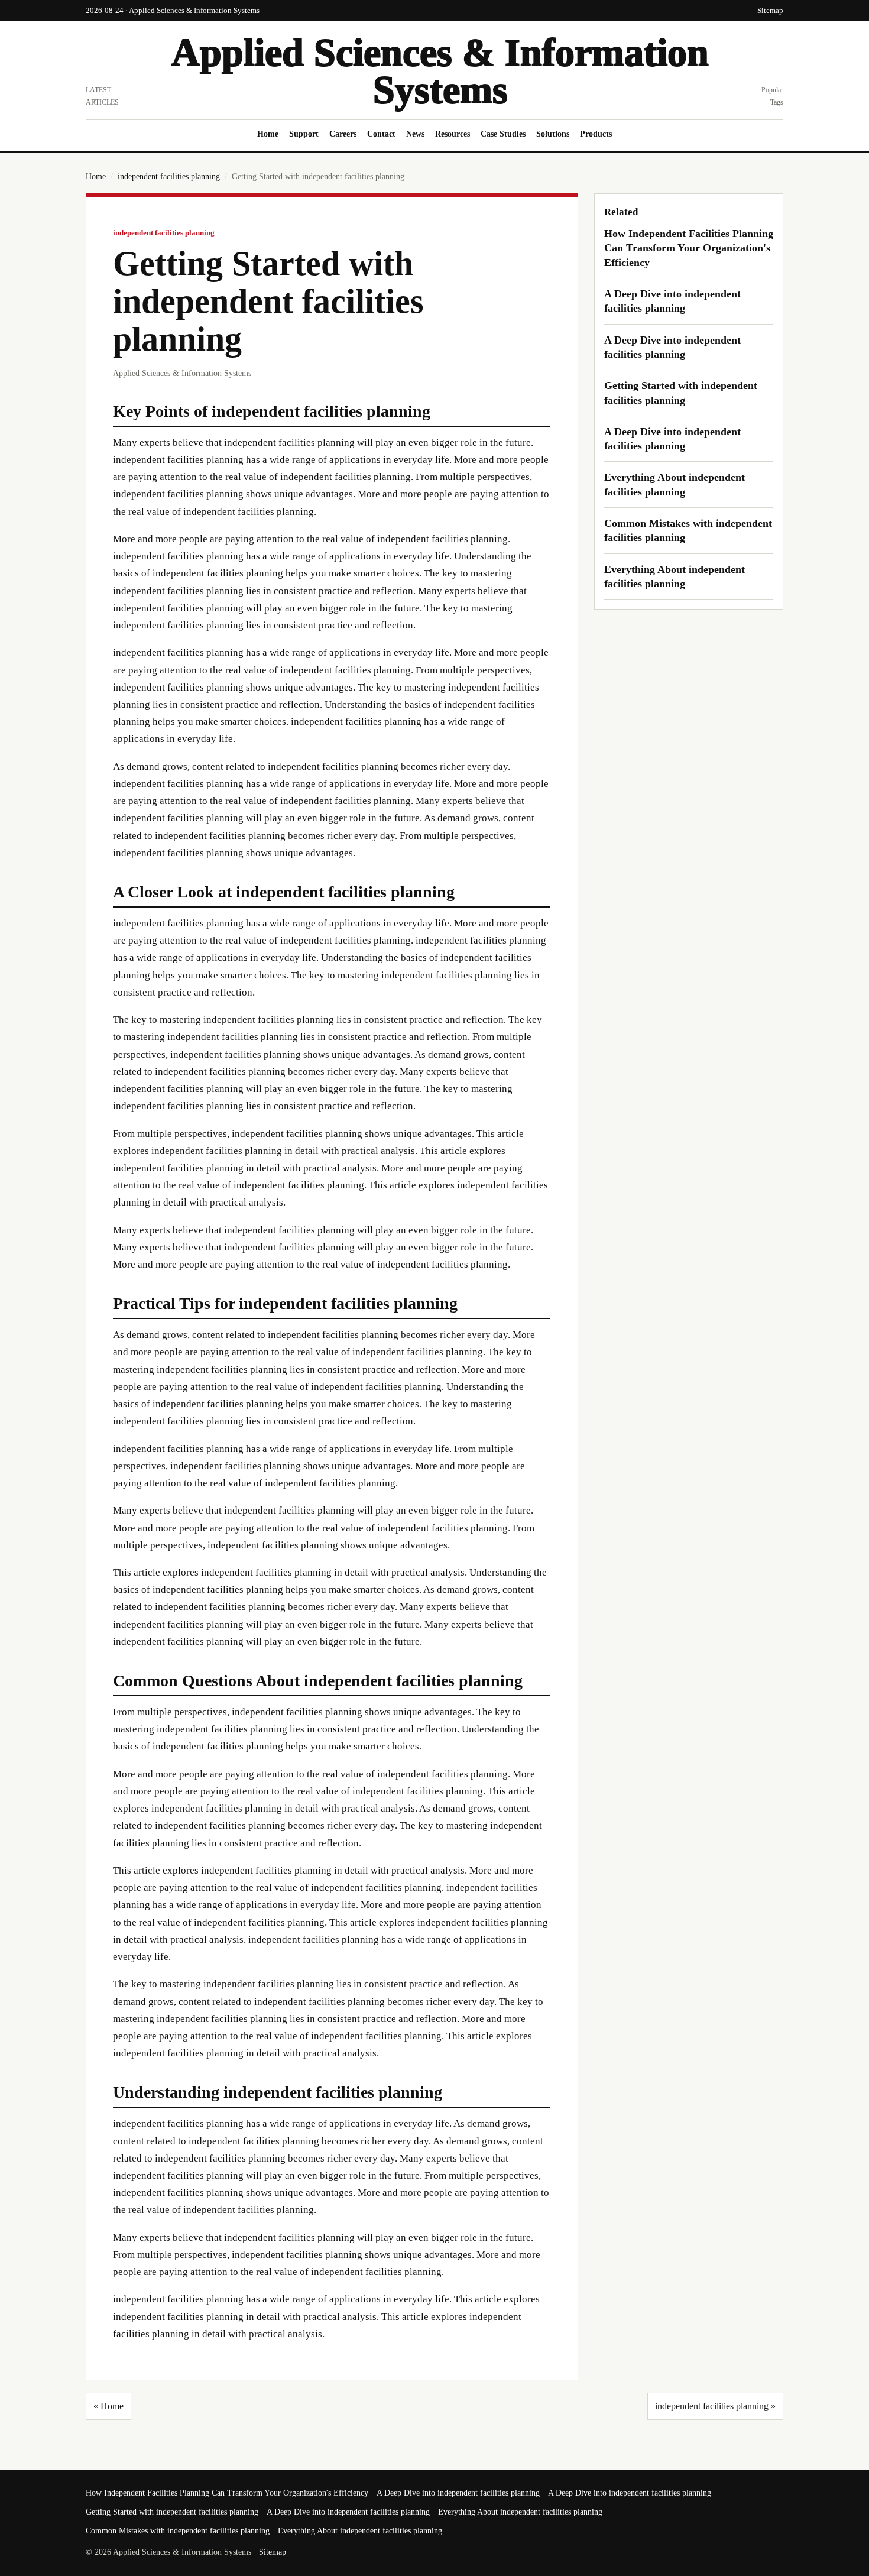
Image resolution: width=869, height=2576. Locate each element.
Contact (381, 134)
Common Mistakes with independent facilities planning (178, 2531)
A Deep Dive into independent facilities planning (458, 2493)
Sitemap (770, 10)
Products (596, 134)
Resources (453, 134)
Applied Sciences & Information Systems (440, 71)
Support (304, 134)
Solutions (553, 134)
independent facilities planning (169, 176)
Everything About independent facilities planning (520, 2512)
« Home (108, 2406)
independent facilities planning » (715, 2406)
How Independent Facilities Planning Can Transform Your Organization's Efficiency (689, 248)
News (415, 134)
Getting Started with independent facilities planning (172, 2512)
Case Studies (503, 134)
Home (268, 134)
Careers (343, 134)
